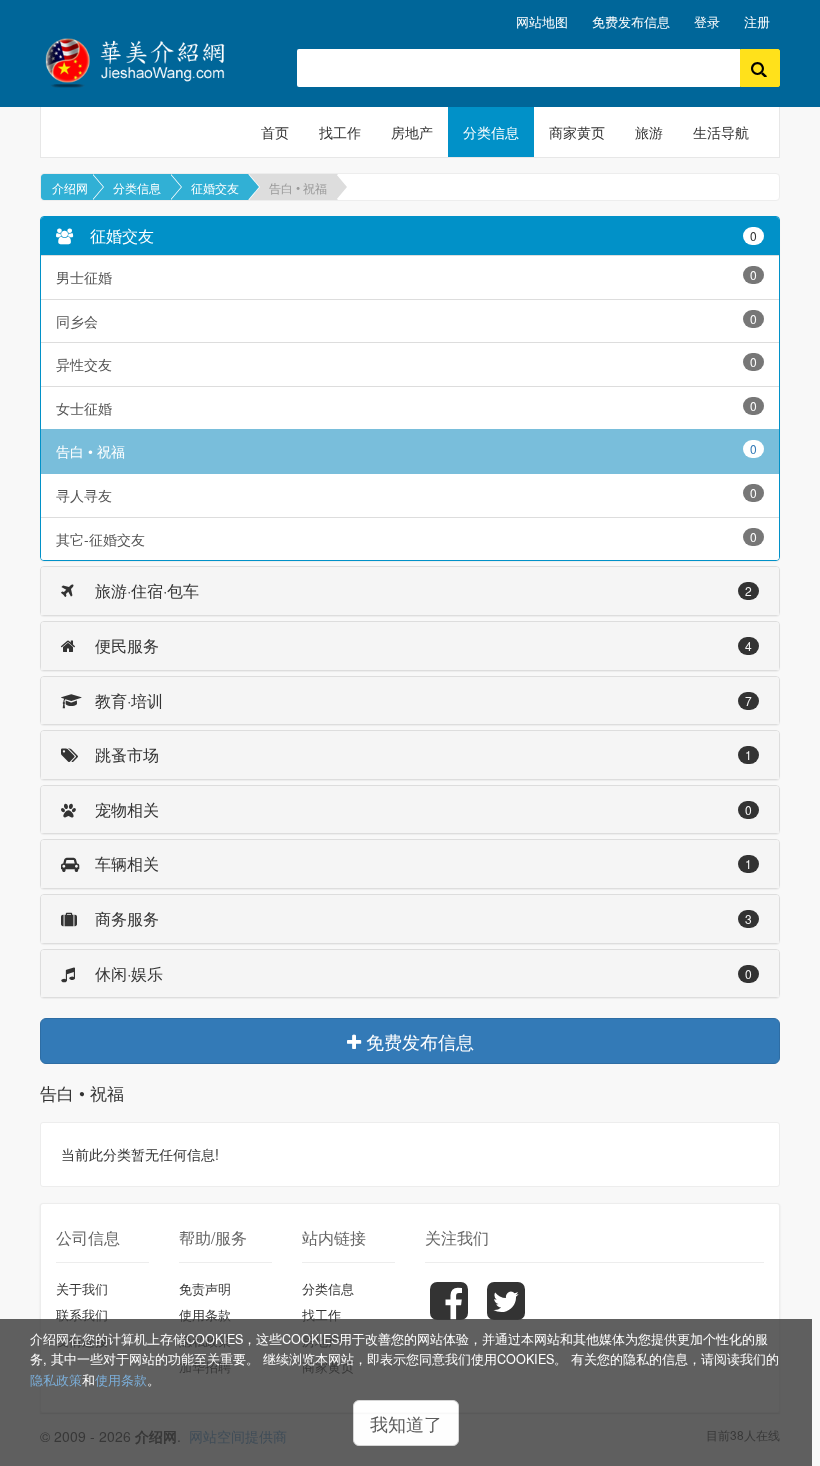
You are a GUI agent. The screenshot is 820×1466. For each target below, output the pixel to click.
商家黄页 (577, 132)
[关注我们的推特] (508, 1315)
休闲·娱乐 (421, 973)
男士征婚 (406, 276)
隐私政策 (56, 1380)
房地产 (412, 132)
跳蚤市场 (421, 754)
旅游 (649, 132)
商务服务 (421, 918)
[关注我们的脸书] (451, 1315)
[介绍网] (153, 60)
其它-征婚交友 (406, 538)
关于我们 (82, 1288)
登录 (707, 21)
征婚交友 (215, 187)
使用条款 (121, 1380)
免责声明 (205, 1288)
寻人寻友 (406, 494)
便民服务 (421, 645)
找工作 (340, 132)
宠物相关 (421, 809)
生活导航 (721, 132)
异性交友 (406, 363)
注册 (757, 21)
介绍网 (70, 187)
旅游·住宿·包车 (421, 590)
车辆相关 (421, 863)
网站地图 (542, 21)
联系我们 (82, 1314)
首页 (275, 132)
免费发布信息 (631, 21)
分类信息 (491, 132)
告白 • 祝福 (298, 187)
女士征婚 (406, 407)
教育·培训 (421, 700)
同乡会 (406, 320)
